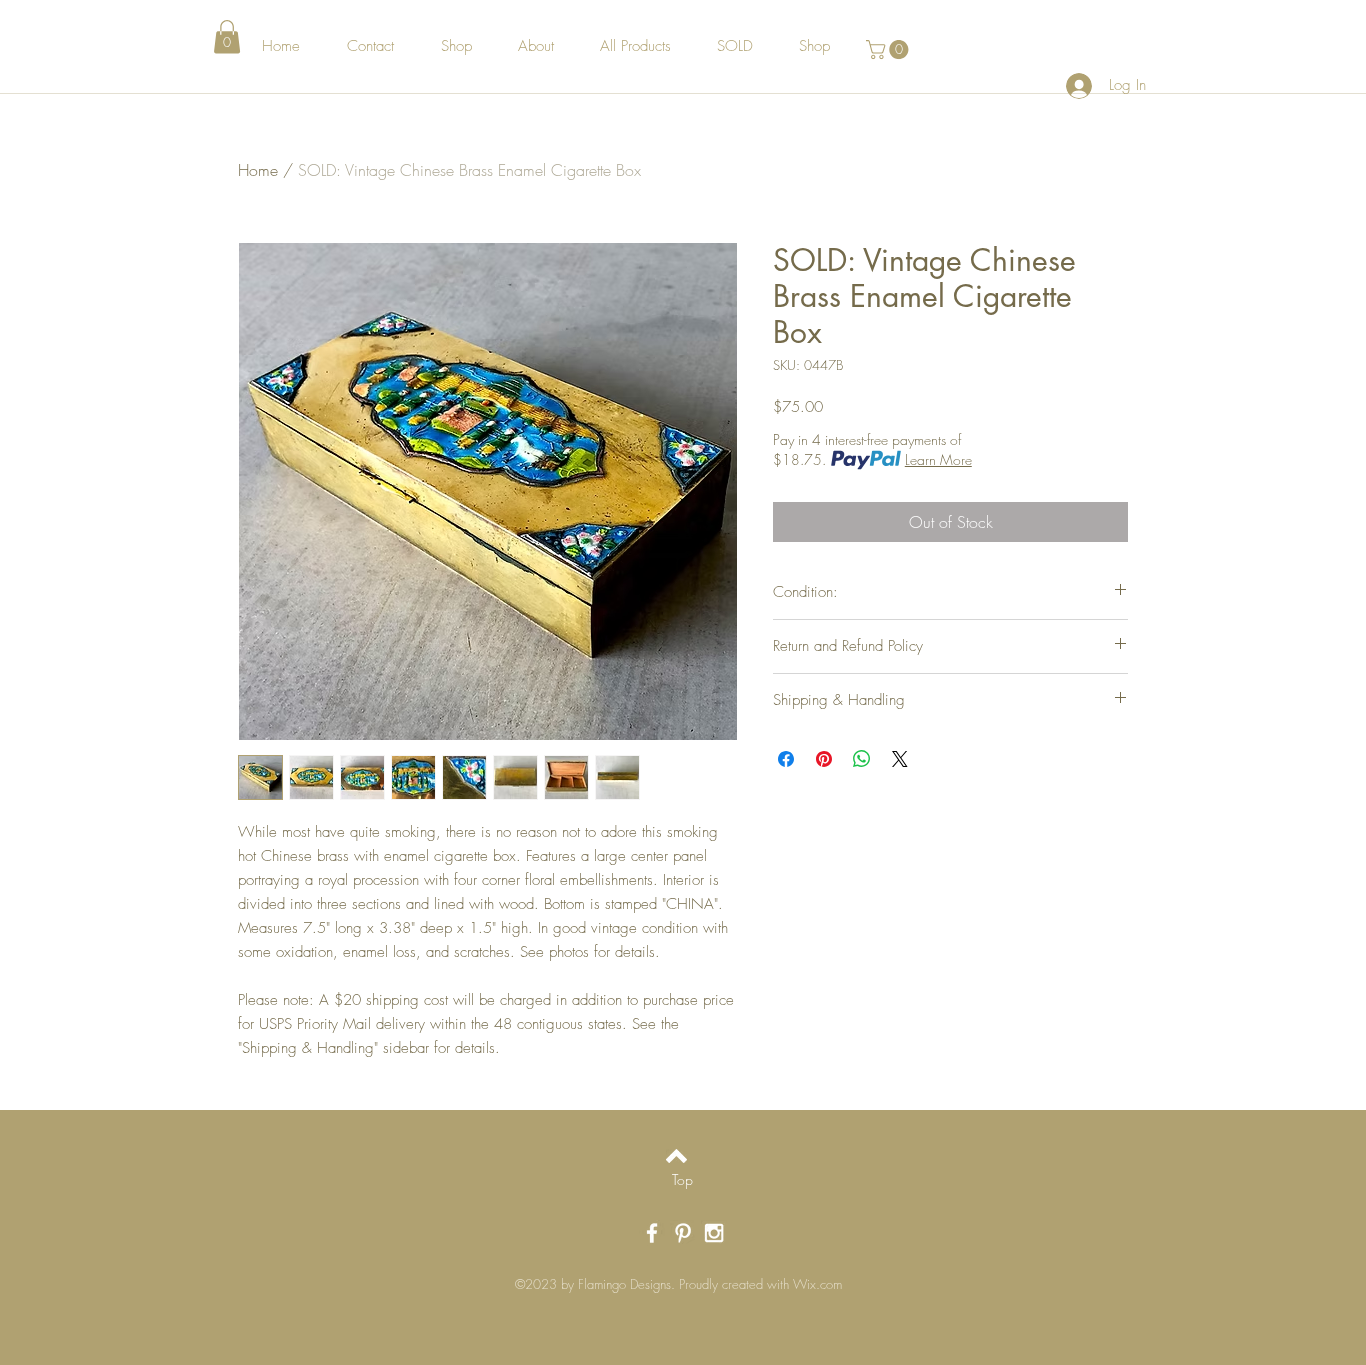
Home (258, 170)
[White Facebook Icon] (652, 1233)
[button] (227, 36)
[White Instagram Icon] (714, 1233)
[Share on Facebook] (786, 759)
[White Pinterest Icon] (683, 1233)
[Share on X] (900, 759)
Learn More (938, 459)
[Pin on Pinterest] (824, 759)
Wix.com (817, 1284)
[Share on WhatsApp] (862, 759)
